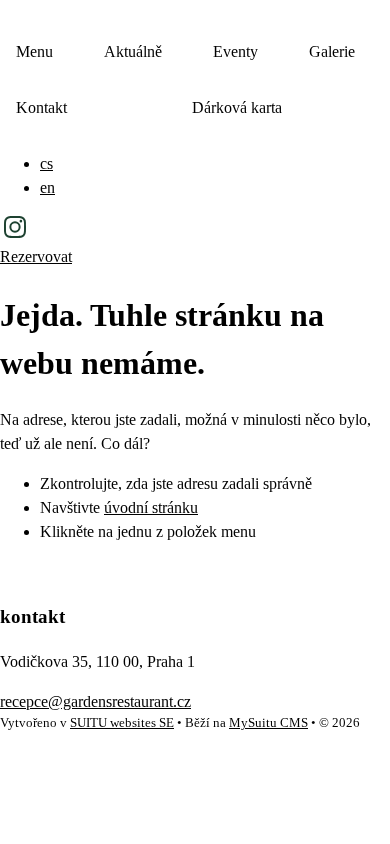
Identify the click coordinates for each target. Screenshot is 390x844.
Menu (34, 51)
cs (46, 163)
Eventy (235, 51)
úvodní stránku (151, 507)
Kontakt (41, 107)
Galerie (332, 51)
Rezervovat (36, 256)
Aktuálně (133, 51)
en (47, 187)
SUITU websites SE (122, 723)
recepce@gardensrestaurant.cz (95, 701)
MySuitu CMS (268, 723)
